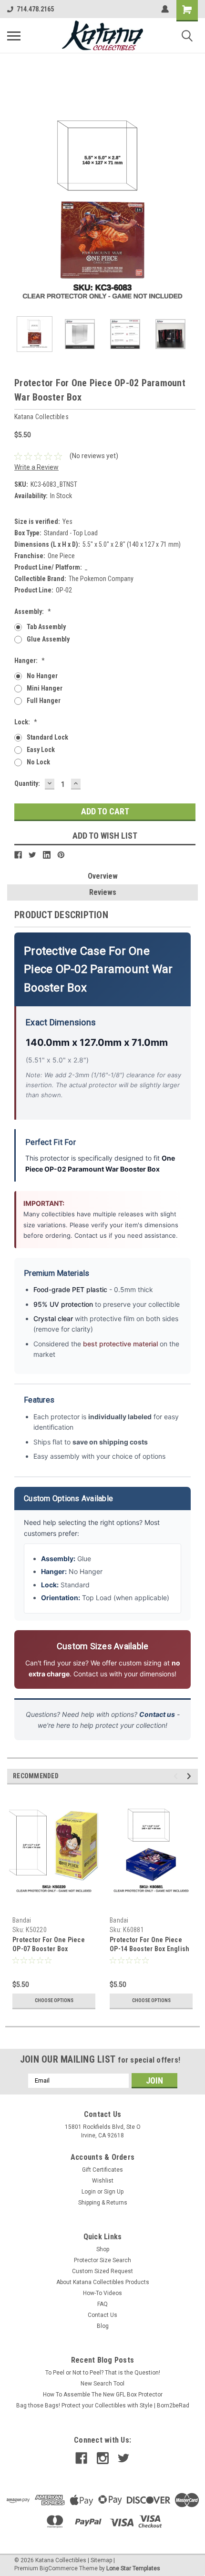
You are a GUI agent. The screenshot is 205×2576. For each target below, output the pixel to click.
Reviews (103, 892)
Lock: (26, 722)
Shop (103, 2249)
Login (89, 2192)
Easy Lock (41, 750)
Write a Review (36, 467)
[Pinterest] (61, 855)
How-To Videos (102, 2293)
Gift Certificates (102, 2170)
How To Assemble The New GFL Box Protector (103, 2395)
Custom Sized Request (102, 2271)
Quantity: (27, 783)
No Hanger (42, 676)
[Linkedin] (47, 855)
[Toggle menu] (14, 36)
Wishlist (103, 2181)
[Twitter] (32, 855)
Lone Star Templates (133, 2568)
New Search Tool (102, 2384)
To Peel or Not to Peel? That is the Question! (103, 2373)
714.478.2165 (35, 9)
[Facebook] (18, 855)
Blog (103, 2326)
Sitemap (101, 2560)
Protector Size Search (102, 2260)
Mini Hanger (45, 688)
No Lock (38, 762)
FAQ (102, 2304)
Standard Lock (47, 737)
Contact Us (102, 2315)
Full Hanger (44, 701)
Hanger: (30, 661)
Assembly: (33, 611)
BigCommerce (59, 2568)
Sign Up (114, 2192)
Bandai (22, 1920)
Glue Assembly (48, 639)
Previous (14, 214)
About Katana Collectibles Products (103, 2282)
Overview (103, 876)
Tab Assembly (46, 627)
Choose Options (54, 2000)
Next (191, 214)
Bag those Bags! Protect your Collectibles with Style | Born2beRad (103, 2406)
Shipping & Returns (103, 2203)
